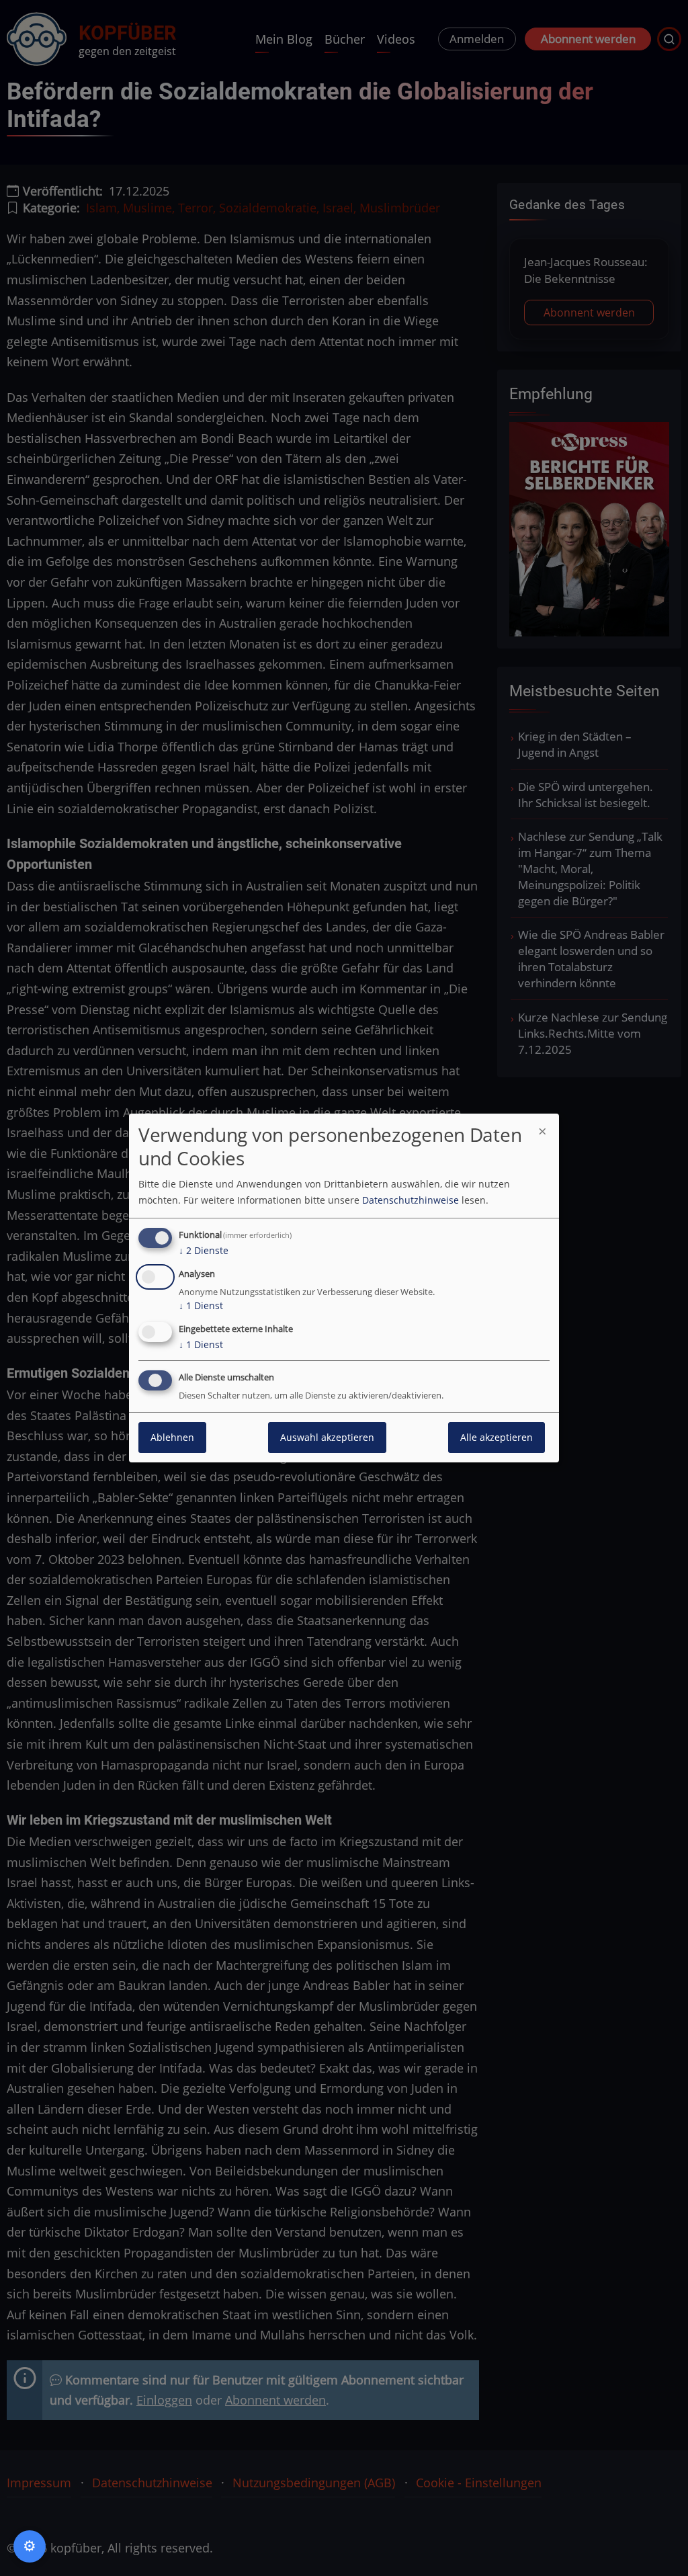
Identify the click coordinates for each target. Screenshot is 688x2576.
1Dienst (201, 1305)
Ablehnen (172, 1437)
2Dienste (204, 1250)
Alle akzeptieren (497, 1437)
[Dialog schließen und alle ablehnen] (542, 1130)
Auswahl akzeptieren (327, 1437)
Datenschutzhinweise (411, 1200)
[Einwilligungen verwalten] (30, 2546)
